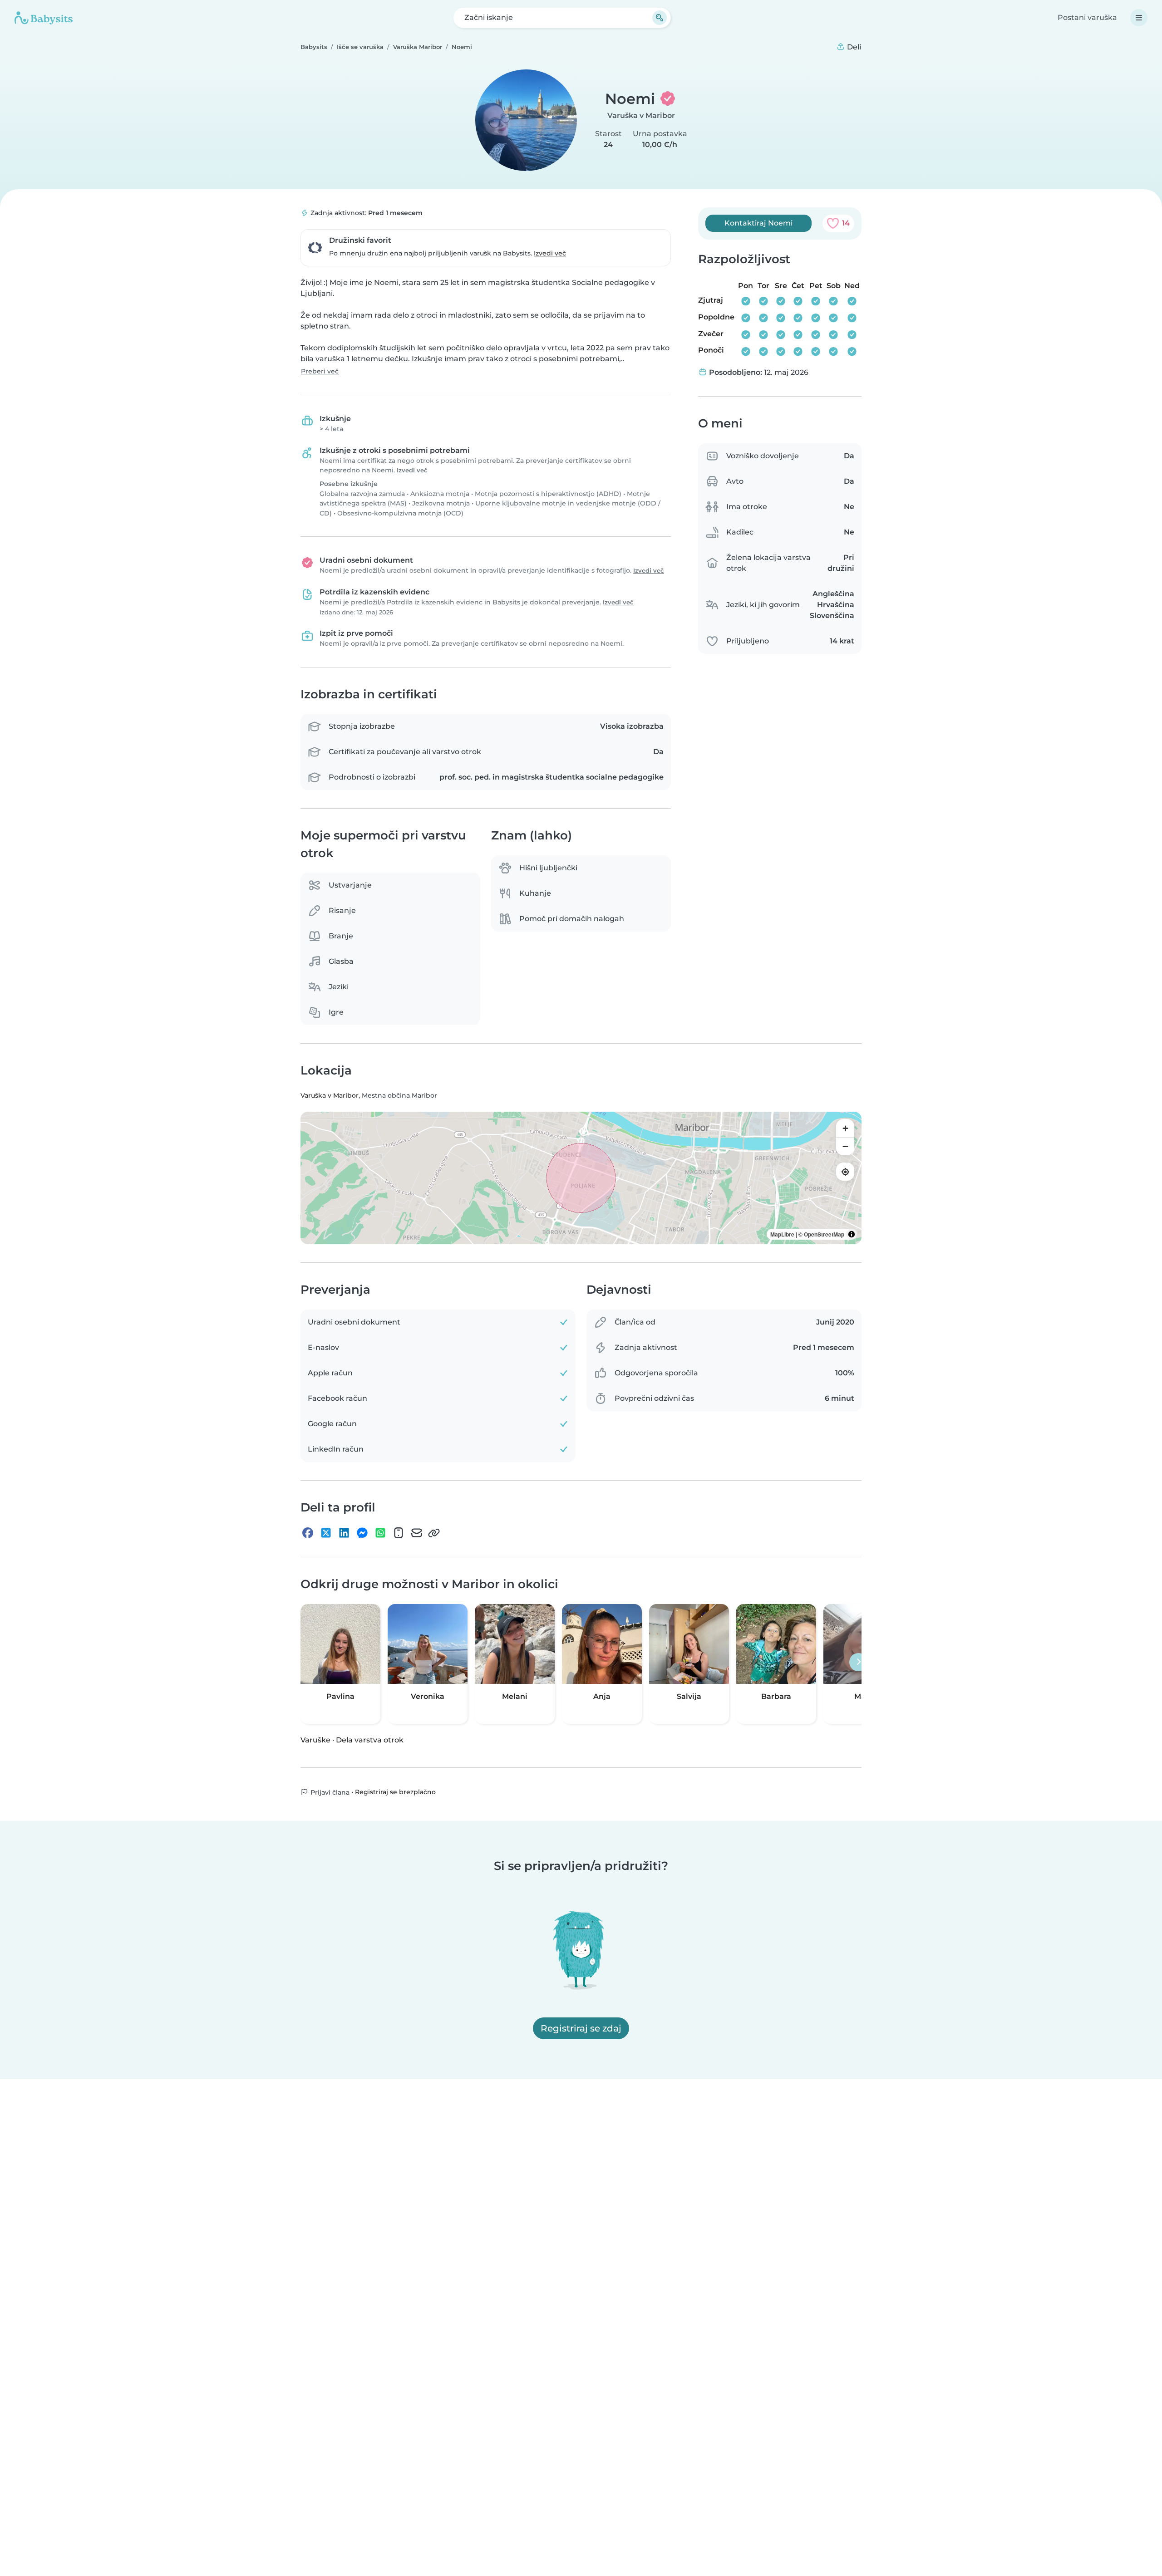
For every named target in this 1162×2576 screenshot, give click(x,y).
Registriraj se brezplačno (395, 1792)
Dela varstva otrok (370, 1740)
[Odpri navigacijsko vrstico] (1139, 18)
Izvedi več (550, 253)
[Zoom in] (845, 1129)
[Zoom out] (845, 1147)
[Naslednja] (858, 1662)
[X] (326, 1533)
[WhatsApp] (380, 1533)
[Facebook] (308, 1533)
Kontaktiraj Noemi (758, 223)
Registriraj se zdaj (581, 2028)
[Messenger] (362, 1533)
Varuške (315, 1740)
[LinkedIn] (344, 1533)
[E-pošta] (417, 1533)
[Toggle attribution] (852, 1235)
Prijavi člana (329, 1792)
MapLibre (782, 1235)
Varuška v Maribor (641, 115)
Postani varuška (1087, 17)
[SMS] (399, 1533)
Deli (853, 47)
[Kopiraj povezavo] (434, 1533)
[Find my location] (845, 1172)
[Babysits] (44, 18)
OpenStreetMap (824, 1235)
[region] (581, 1178)
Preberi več (320, 371)
